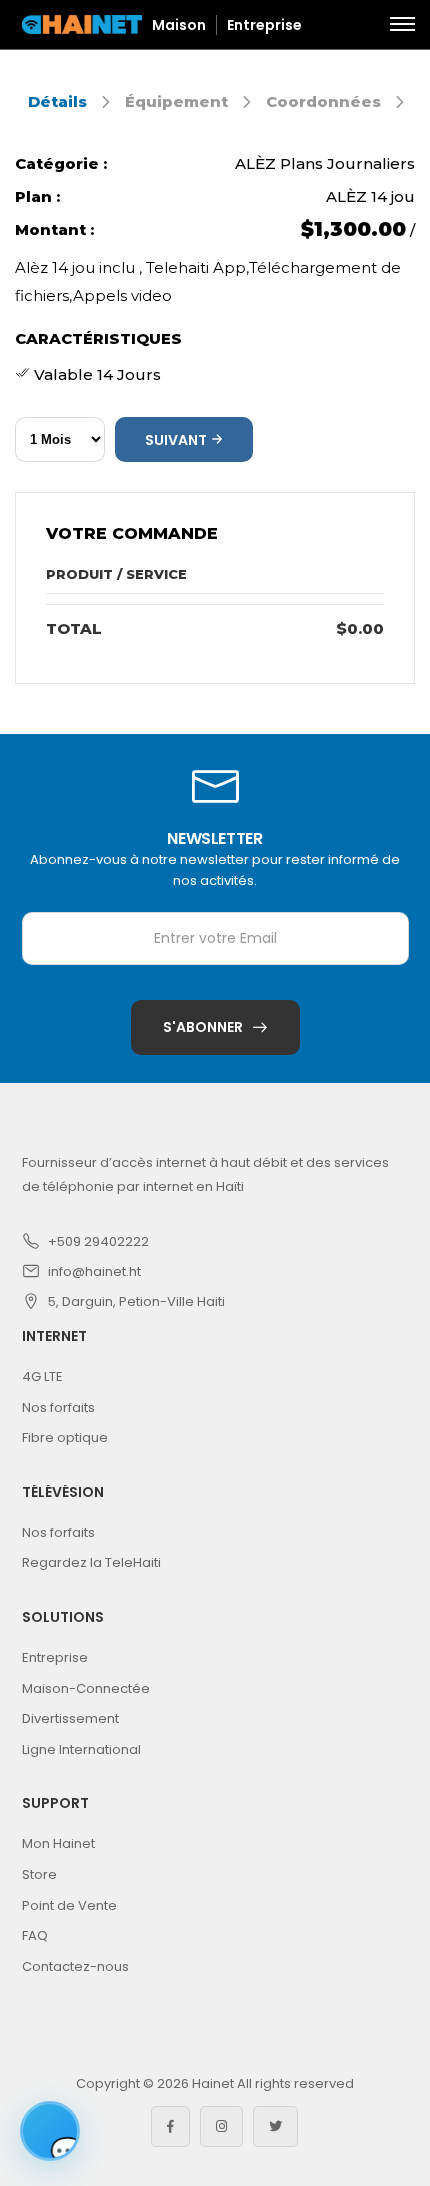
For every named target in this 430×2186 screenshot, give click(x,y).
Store (39, 1874)
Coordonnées (323, 101)
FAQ (35, 1935)
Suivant (177, 440)
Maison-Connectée (86, 1688)
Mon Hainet (58, 1843)
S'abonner (203, 1027)
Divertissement (70, 1718)
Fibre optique (65, 1437)
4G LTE (42, 1376)
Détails (57, 101)
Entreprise (264, 25)
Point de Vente (69, 1905)
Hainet (213, 2083)
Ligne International (81, 1749)
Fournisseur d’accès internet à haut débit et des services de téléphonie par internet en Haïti (205, 1174)
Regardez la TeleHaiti (91, 1562)
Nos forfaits (58, 1407)
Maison (179, 25)
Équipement (176, 101)
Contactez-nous (75, 1966)
